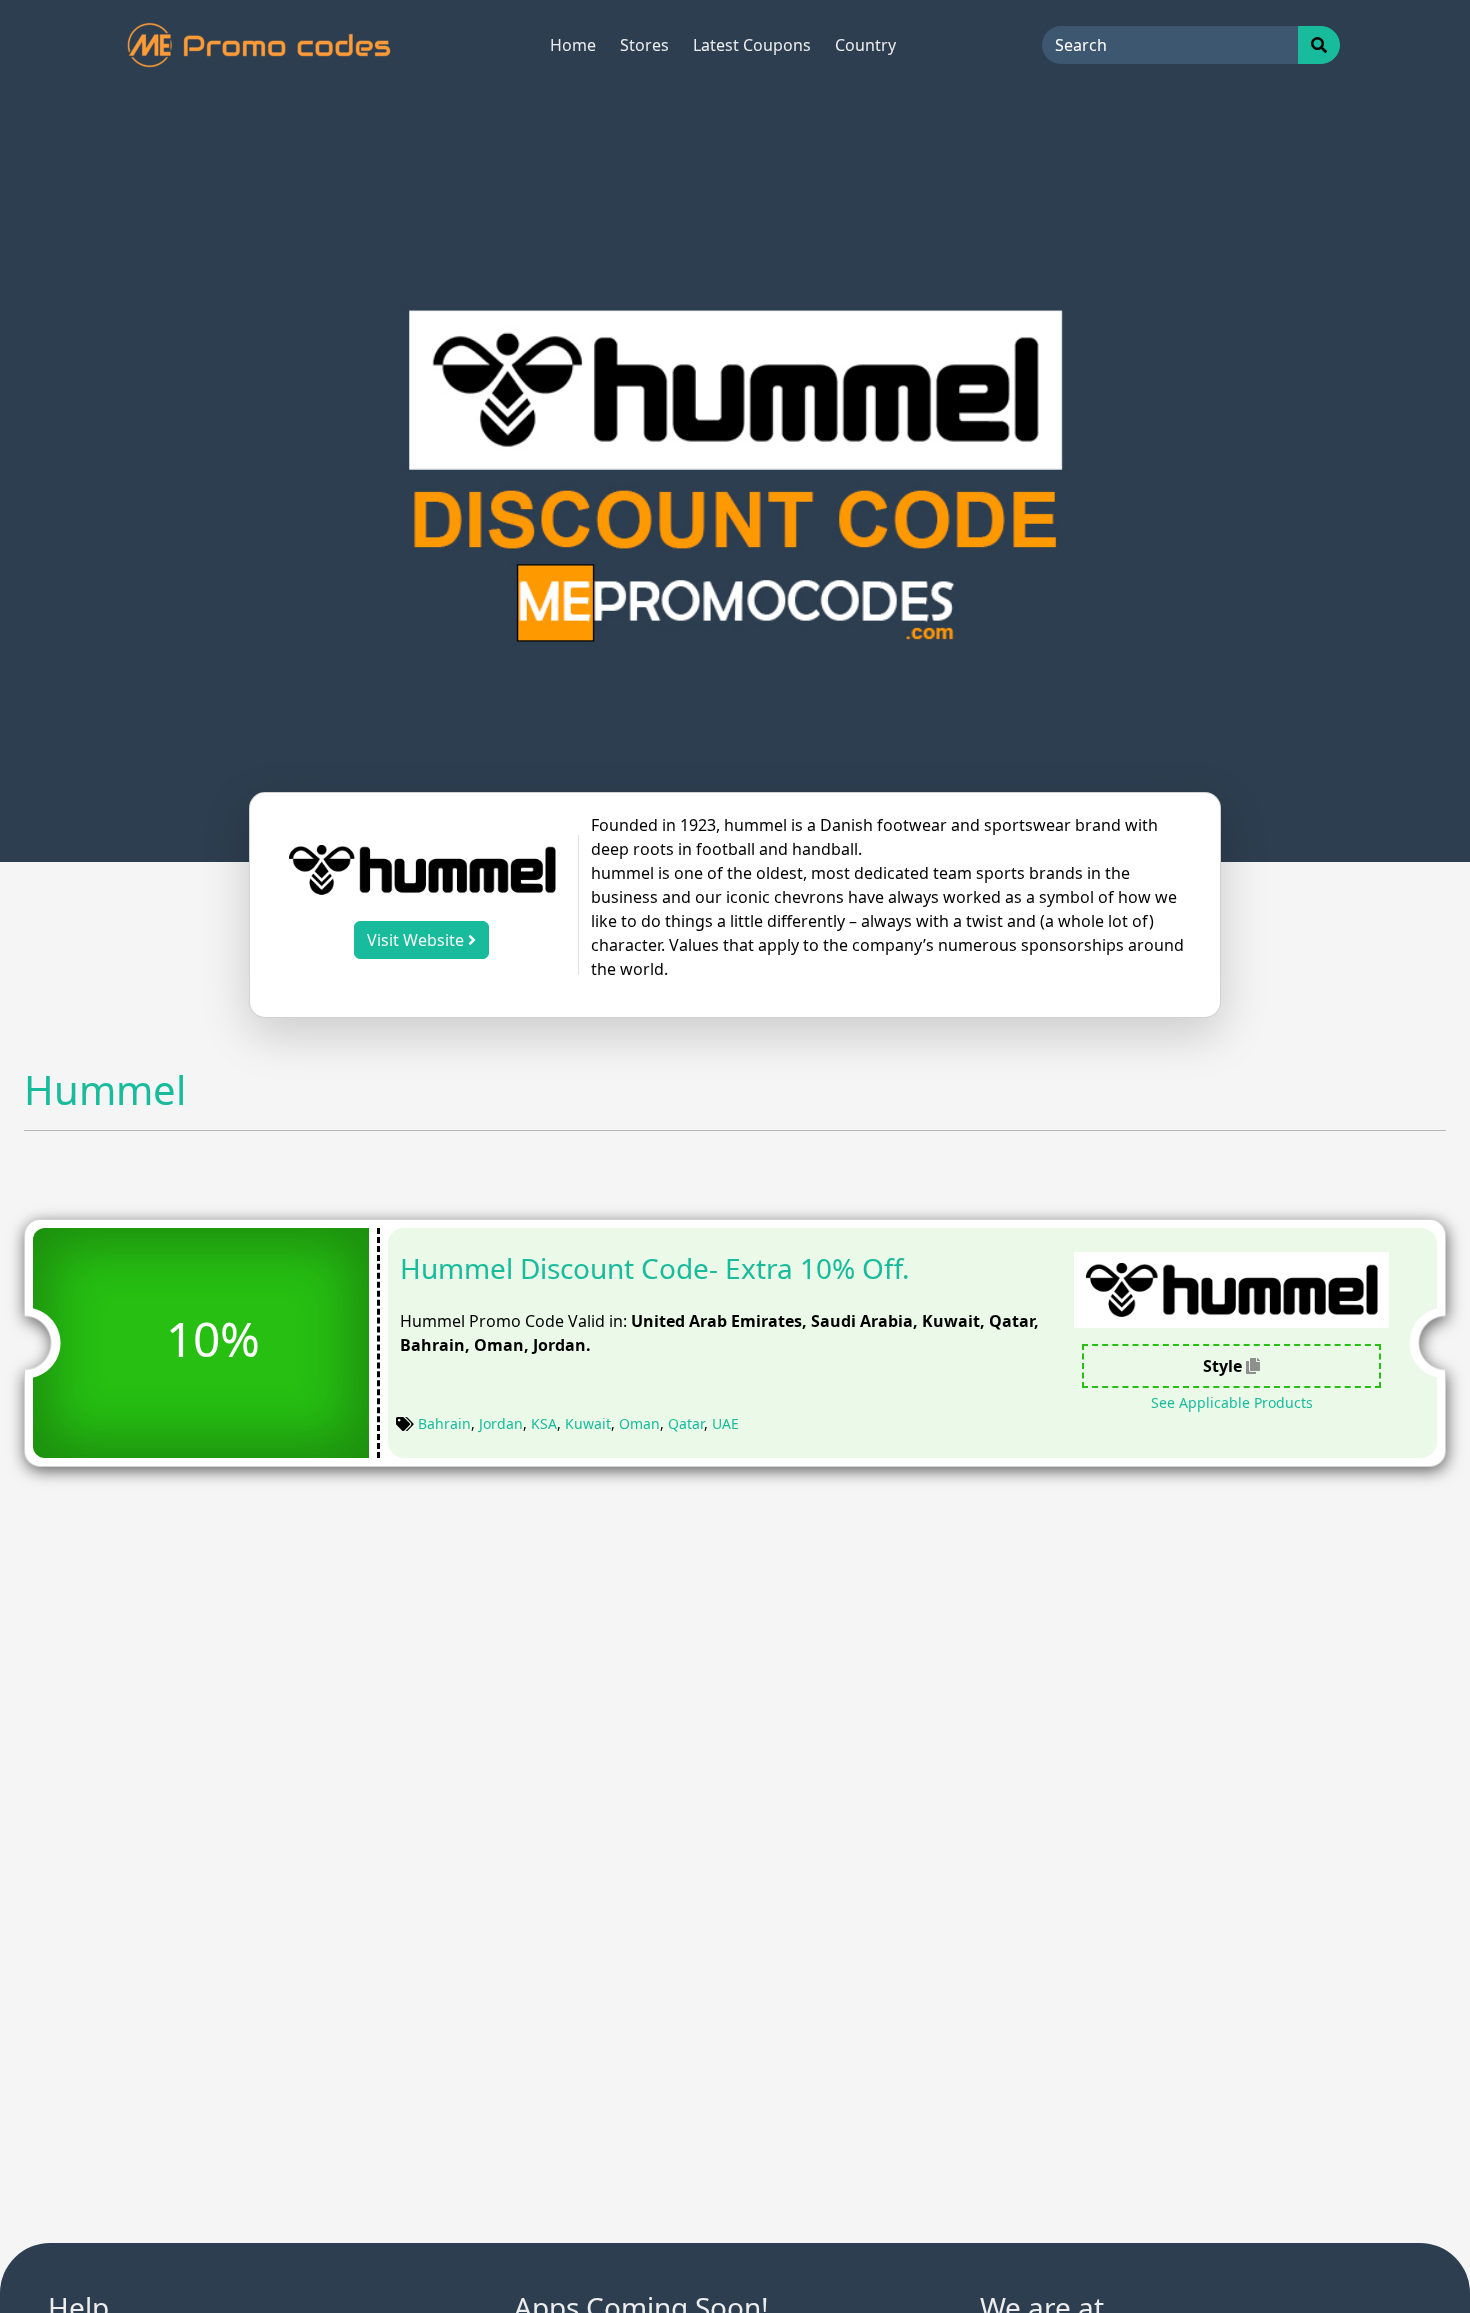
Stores (644, 45)
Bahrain (444, 1423)
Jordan (501, 1423)
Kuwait (588, 1423)
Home (573, 45)
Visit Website (417, 940)
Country (865, 45)
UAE (725, 1423)
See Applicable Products (1232, 1402)
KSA (544, 1423)
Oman (639, 1423)
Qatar (686, 1423)
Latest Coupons (752, 45)
